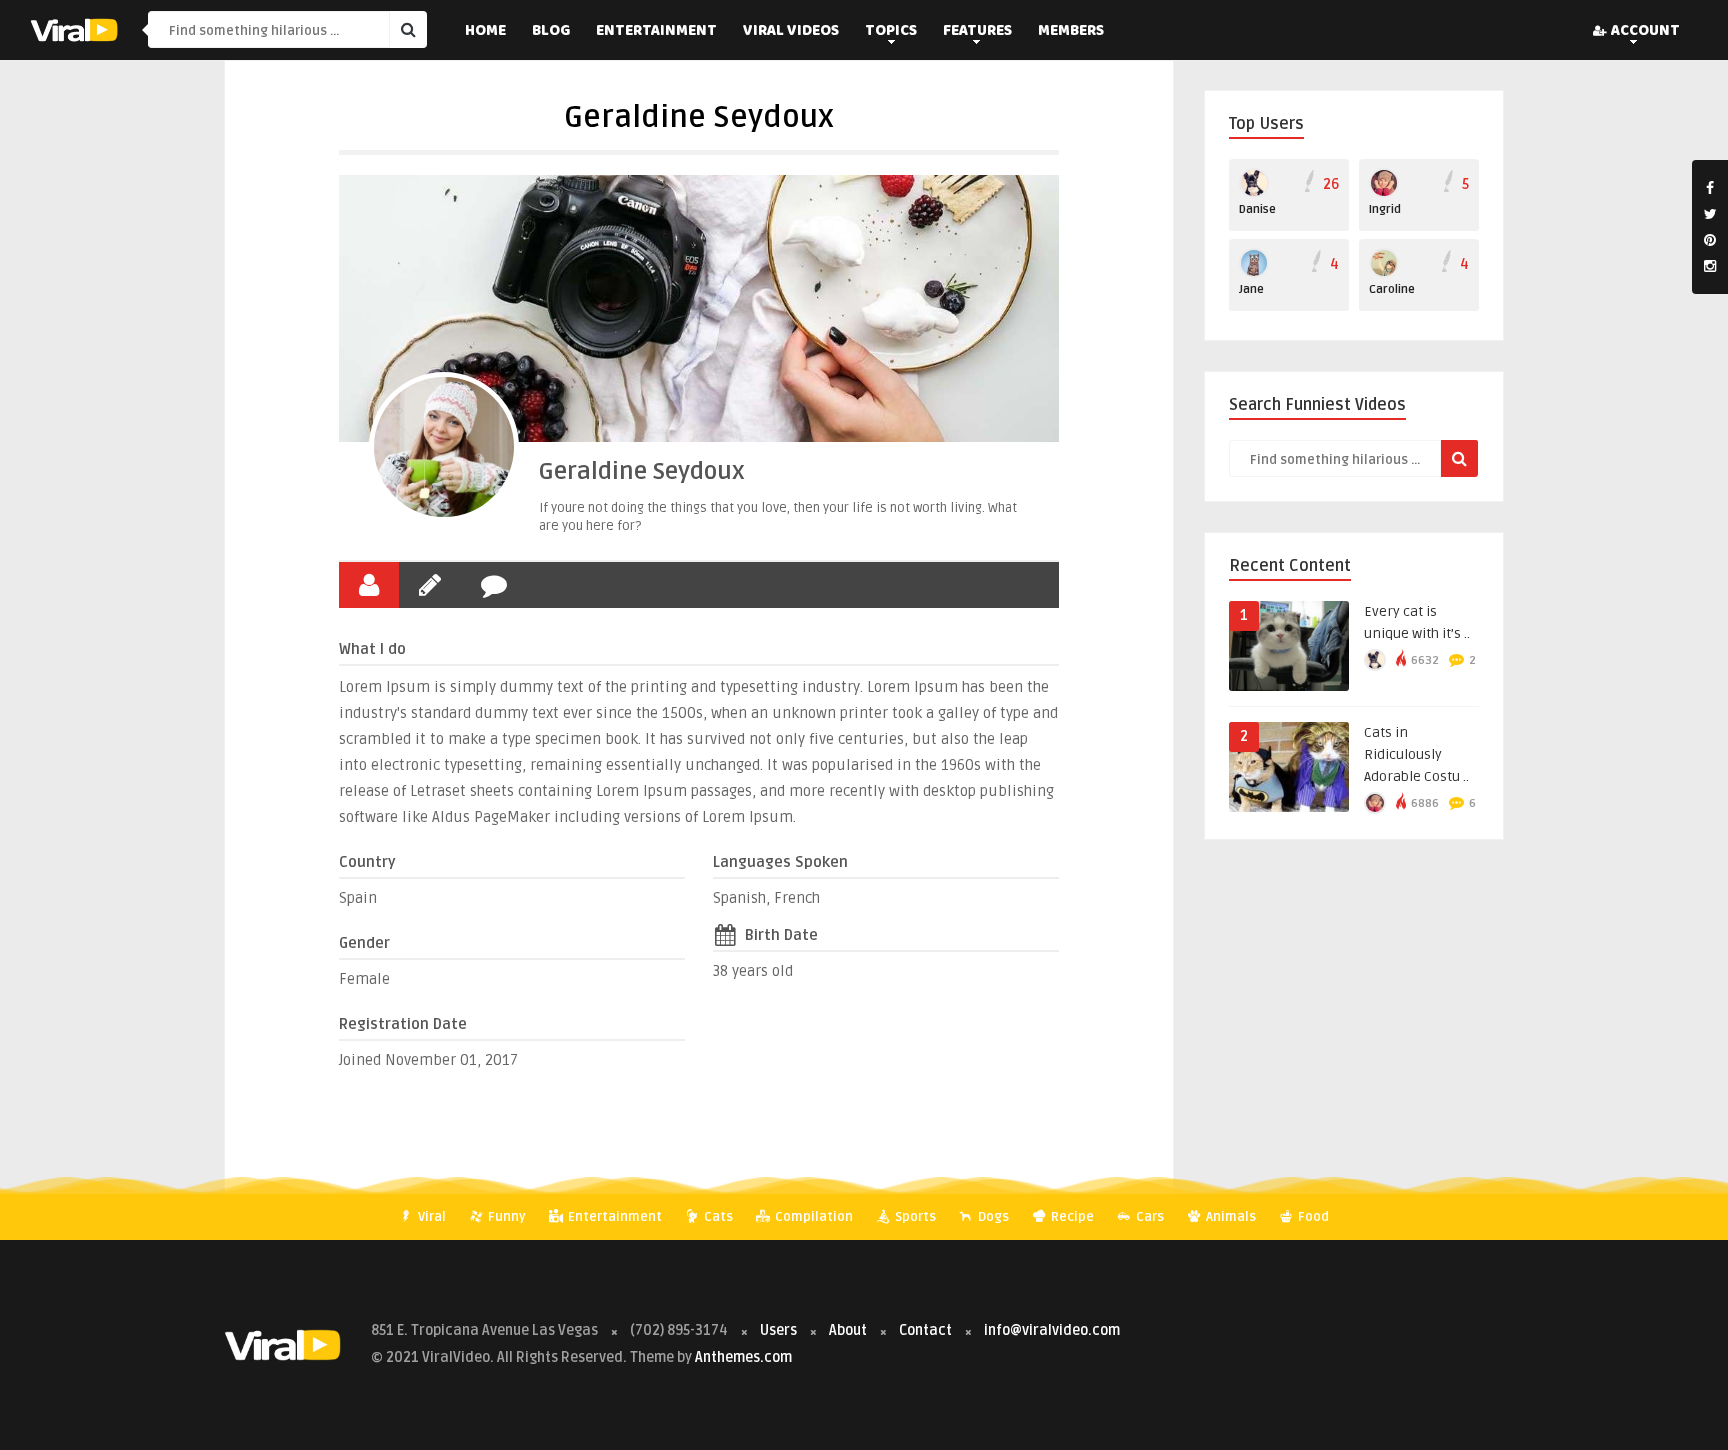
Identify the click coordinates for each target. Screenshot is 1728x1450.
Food (1312, 1217)
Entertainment (656, 32)
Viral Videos (791, 32)
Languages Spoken (780, 862)
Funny (505, 1217)
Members (1071, 32)
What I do (372, 649)
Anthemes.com (743, 1357)
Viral (430, 1217)
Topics (891, 32)
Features (977, 32)
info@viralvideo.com (1052, 1330)
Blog (551, 32)
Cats (717, 1217)
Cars (1148, 1217)
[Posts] (430, 585)
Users (780, 1330)
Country (367, 862)
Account (1645, 32)
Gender (364, 943)
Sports (914, 1217)
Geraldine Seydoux (642, 471)
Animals (1229, 1217)
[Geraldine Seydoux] (444, 447)
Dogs (992, 1217)
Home (485, 32)
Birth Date (781, 935)
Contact (925, 1330)
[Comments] (494, 585)
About (848, 1330)
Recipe (1071, 1217)
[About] (369, 585)
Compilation (812, 1217)
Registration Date (403, 1024)
